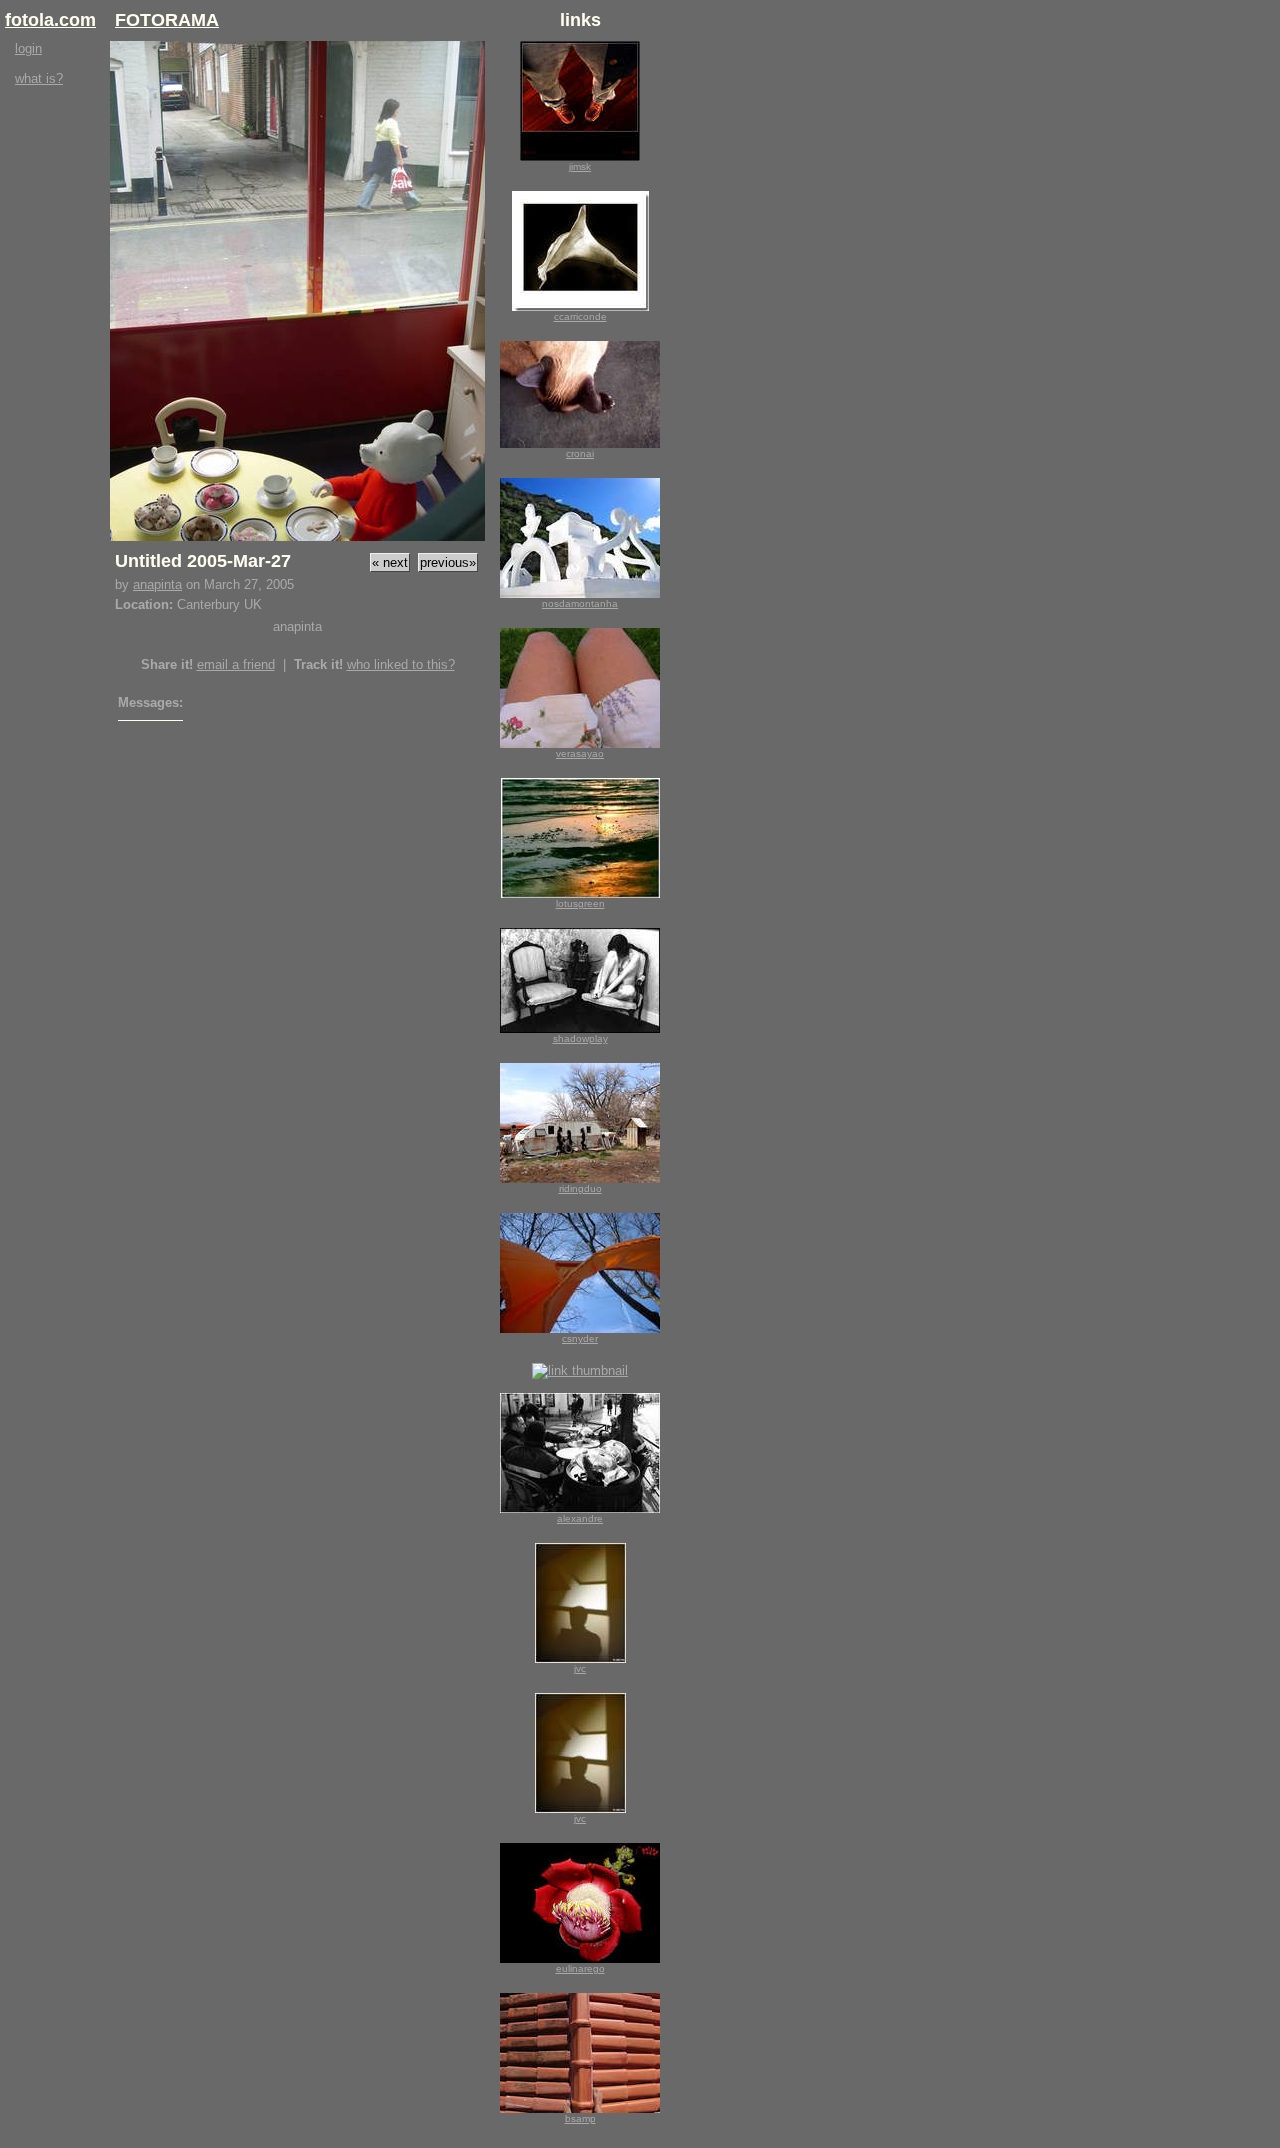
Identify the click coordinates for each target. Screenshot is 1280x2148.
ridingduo (580, 1188)
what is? (39, 78)
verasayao (580, 753)
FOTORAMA (167, 20)
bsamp (580, 2118)
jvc (580, 1668)
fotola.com (50, 20)
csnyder (580, 1338)
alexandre (580, 1518)
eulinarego (580, 1968)
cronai (580, 453)
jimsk (580, 166)
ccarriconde (580, 316)
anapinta (157, 584)
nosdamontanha (580, 603)
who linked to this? (401, 664)
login (28, 48)
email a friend (236, 664)
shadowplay (580, 1038)
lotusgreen (580, 903)
